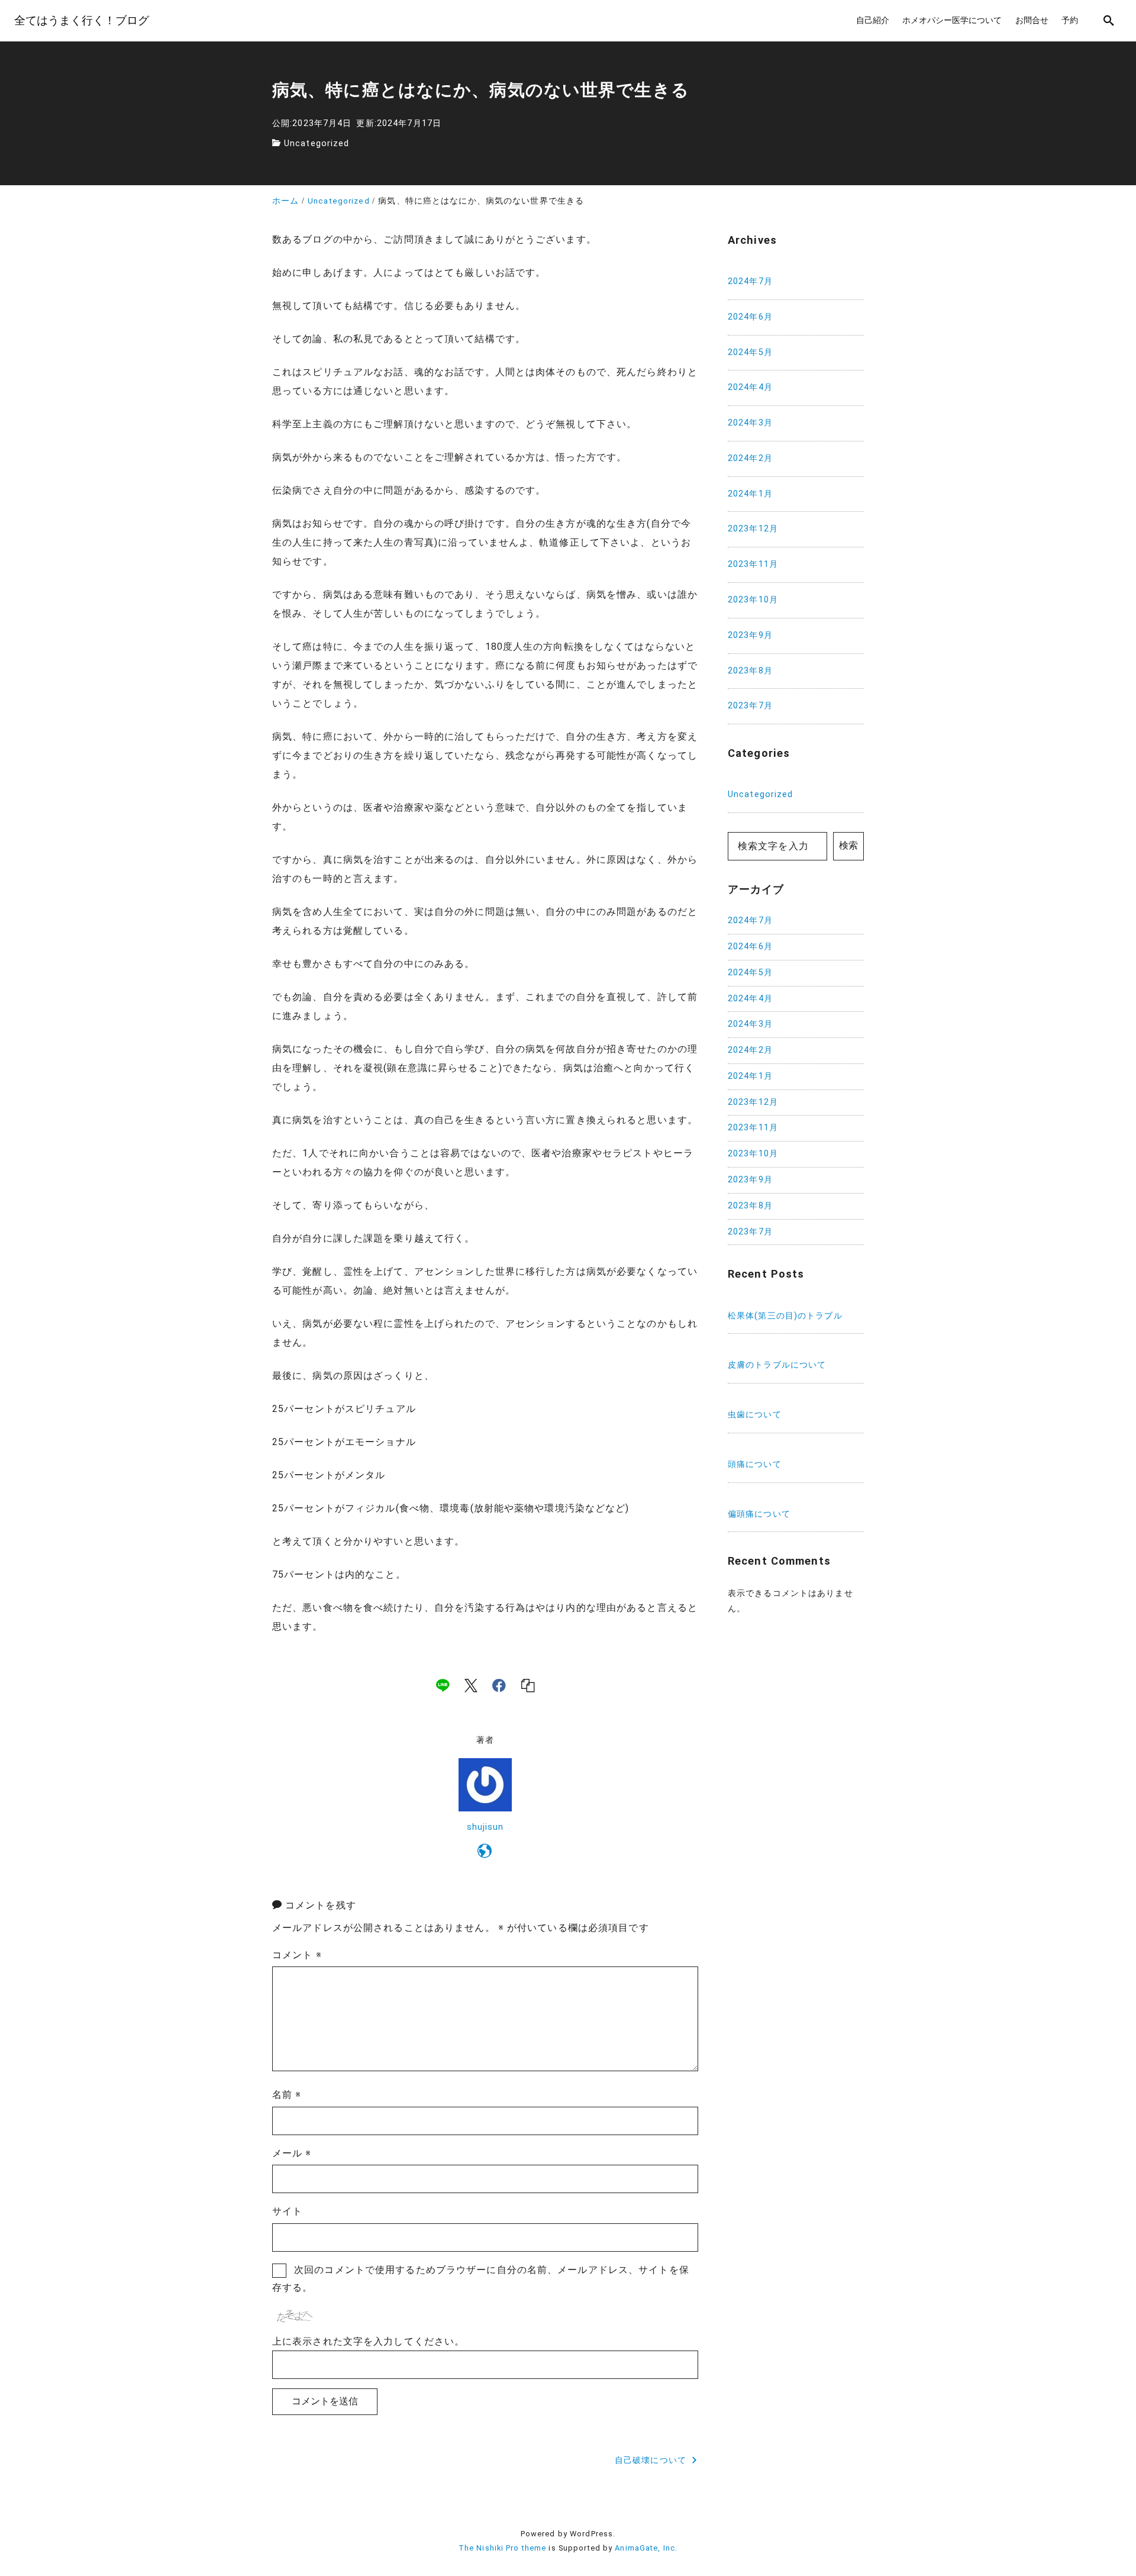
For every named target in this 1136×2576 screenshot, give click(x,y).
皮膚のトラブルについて (777, 1366)
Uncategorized (317, 144)
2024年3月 (750, 423)
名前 (287, 2095)
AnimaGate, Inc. (646, 2548)
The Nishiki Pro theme (503, 2548)
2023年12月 (753, 529)
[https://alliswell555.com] (485, 1853)
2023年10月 (753, 600)
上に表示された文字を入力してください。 (368, 2341)
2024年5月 (750, 352)
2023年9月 (750, 635)
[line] (443, 1685)
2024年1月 (750, 494)
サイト (287, 2211)
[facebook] (499, 1685)
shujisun (485, 1827)
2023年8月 (750, 671)
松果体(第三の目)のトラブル (785, 1316)
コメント (297, 1955)
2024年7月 (750, 281)
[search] (1109, 20)
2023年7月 (750, 706)
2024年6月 (750, 317)
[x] (471, 1685)
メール (292, 2153)
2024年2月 (750, 458)
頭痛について (755, 1464)
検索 (848, 846)
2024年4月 (750, 387)
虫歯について (755, 1415)
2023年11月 (753, 564)
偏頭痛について (759, 1514)
